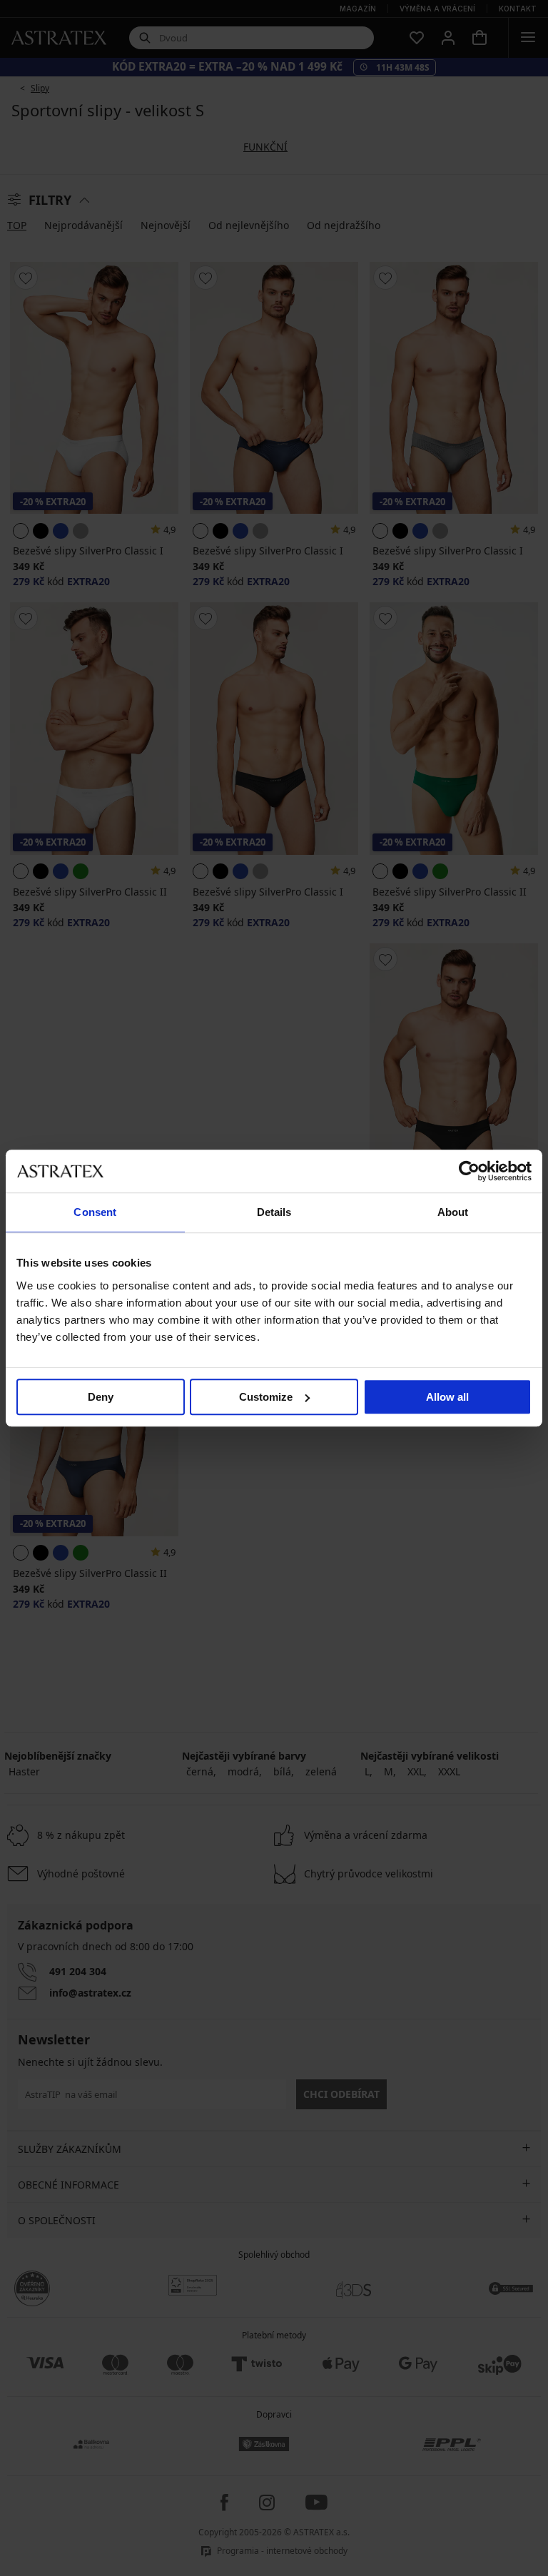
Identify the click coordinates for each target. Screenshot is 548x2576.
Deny (101, 1397)
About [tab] (453, 1212)
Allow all (447, 1397)
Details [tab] (274, 1212)
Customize (266, 1397)
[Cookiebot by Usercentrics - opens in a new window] (469, 1171)
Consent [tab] (95, 1212)
